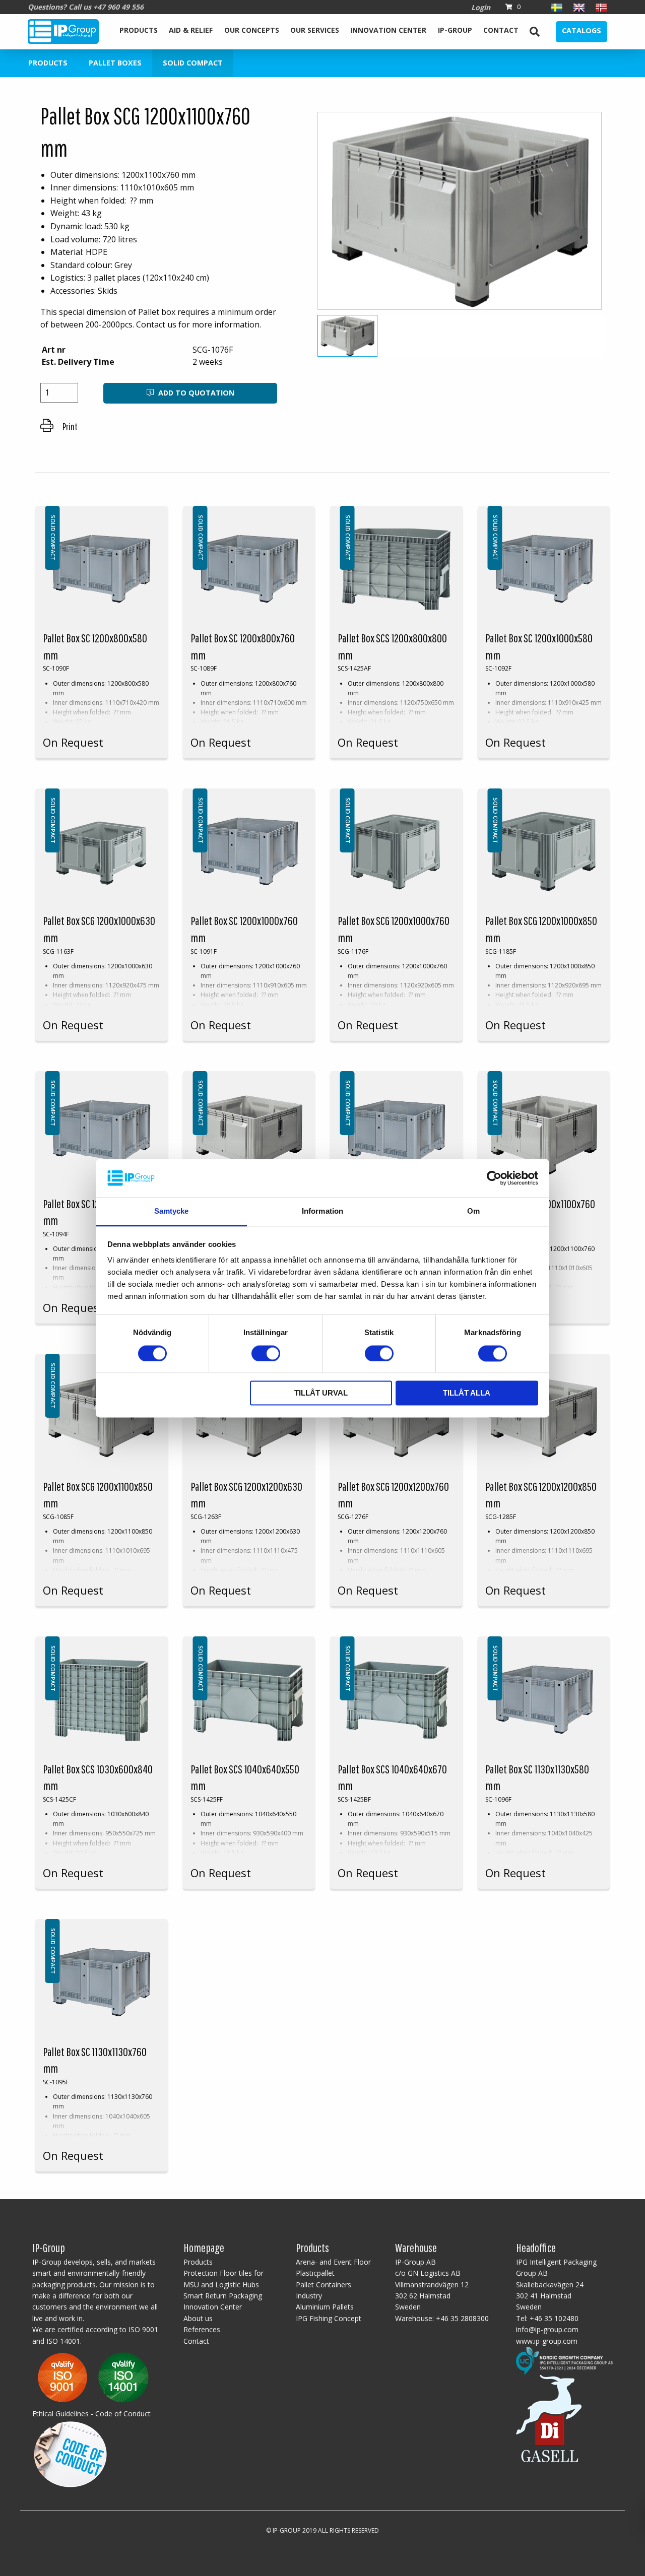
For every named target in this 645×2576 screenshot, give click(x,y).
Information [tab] (322, 1211)
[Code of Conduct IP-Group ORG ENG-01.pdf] (70, 2453)
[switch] (266, 1353)
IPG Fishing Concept (329, 2318)
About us (198, 2318)
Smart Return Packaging (223, 2296)
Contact (501, 30)
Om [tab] (473, 1211)
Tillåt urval (321, 1393)
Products (139, 30)
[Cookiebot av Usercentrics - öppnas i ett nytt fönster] (494, 1178)
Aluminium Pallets (325, 2307)
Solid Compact (193, 63)
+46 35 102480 (554, 2318)
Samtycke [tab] (172, 1211)
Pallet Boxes (115, 63)
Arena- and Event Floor (333, 2262)
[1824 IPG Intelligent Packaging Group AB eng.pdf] (93, 2377)
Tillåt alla (467, 1393)
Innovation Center (388, 30)
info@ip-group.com (547, 2329)
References (202, 2329)
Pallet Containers (324, 2285)
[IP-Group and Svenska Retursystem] (564, 2360)
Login (481, 7)
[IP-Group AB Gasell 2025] (549, 2418)
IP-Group (455, 30)
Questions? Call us (86, 7)
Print (69, 426)
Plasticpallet (315, 2273)
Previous (299, 215)
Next (623, 215)
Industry (309, 2296)
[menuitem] (139, 32)
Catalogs (582, 30)
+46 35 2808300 (462, 2318)
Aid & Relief (191, 30)
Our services (315, 30)
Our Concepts (252, 30)
